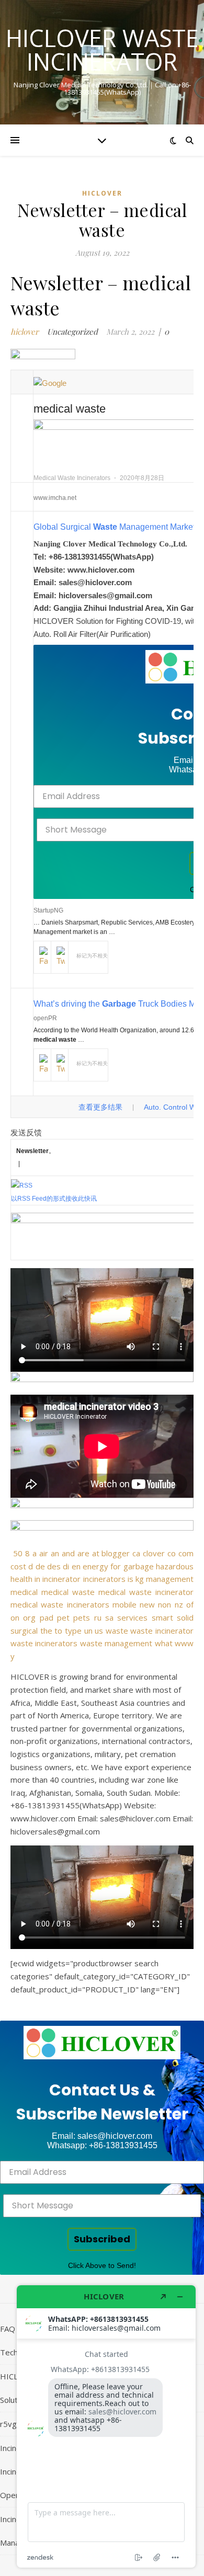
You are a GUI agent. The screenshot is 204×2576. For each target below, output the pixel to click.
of (190, 1604)
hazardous (175, 1566)
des (54, 1566)
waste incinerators (44, 1643)
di (66, 1566)
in (37, 1579)
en (76, 1566)
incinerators (104, 1579)
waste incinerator (162, 1631)
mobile (124, 1604)
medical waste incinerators (60, 1604)
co (172, 1553)
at (96, 1553)
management (170, 1579)
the (46, 1631)
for (116, 1566)
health (21, 1579)
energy (95, 1566)
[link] (102, 2043)
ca (136, 1553)
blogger (116, 1553)
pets (82, 1617)
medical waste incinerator (146, 1592)
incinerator (61, 1579)
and (68, 1553)
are (83, 1553)
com (186, 1553)
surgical (24, 1631)
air (44, 1553)
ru (98, 1617)
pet (63, 1617)
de (40, 1566)
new (147, 1604)
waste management (116, 1643)
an (55, 1553)
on (15, 1617)
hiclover (102, 193)
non (165, 1604)
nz (179, 1604)
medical (24, 1592)
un (88, 1631)
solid (185, 1617)
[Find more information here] (106, 2426)
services (132, 1617)
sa (109, 1617)
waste (117, 1631)
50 (18, 1553)
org (29, 1617)
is (131, 1579)
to (58, 1631)
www (184, 1643)
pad (47, 1617)
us (99, 1631)
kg (140, 1579)
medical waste (68, 1592)
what (164, 1643)
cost (18, 1566)
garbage (139, 1566)
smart (162, 1617)
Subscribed (102, 2239)
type (73, 1631)
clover (154, 1553)
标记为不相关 (92, 956)
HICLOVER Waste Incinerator (102, 50)
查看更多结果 (100, 1107)
